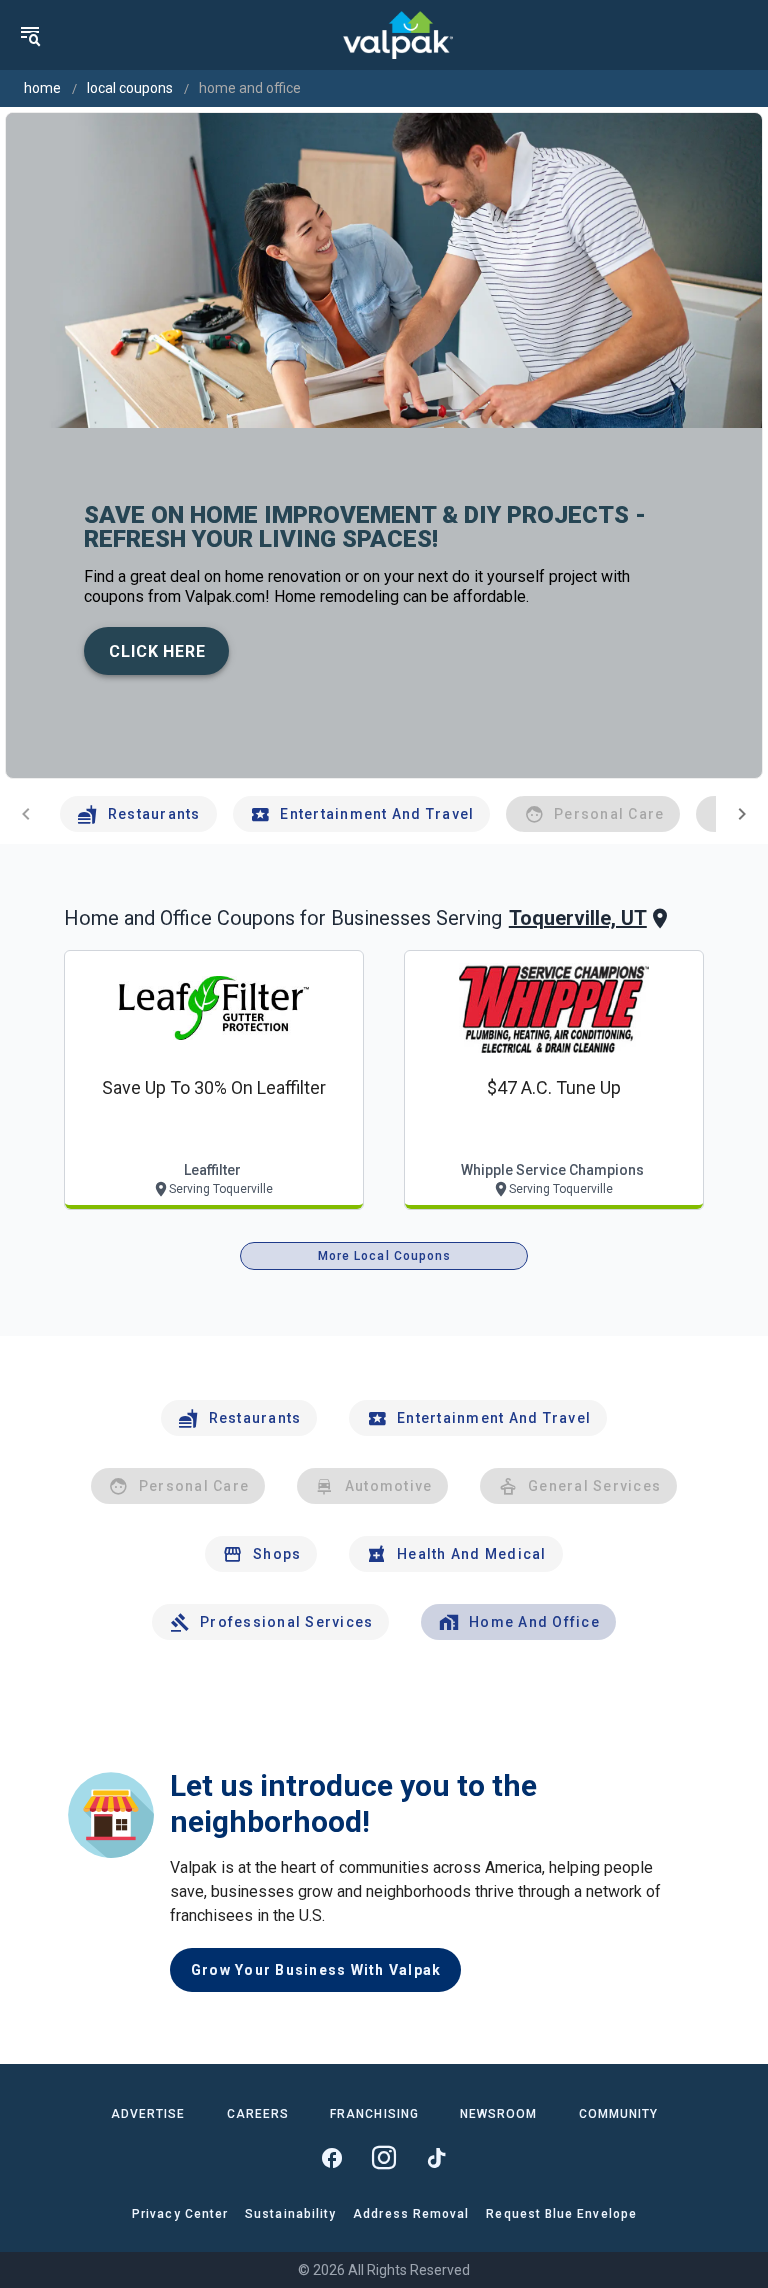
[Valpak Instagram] (384, 2158)
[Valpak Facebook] (332, 2158)
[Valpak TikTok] (436, 2158)
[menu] (30, 35)
